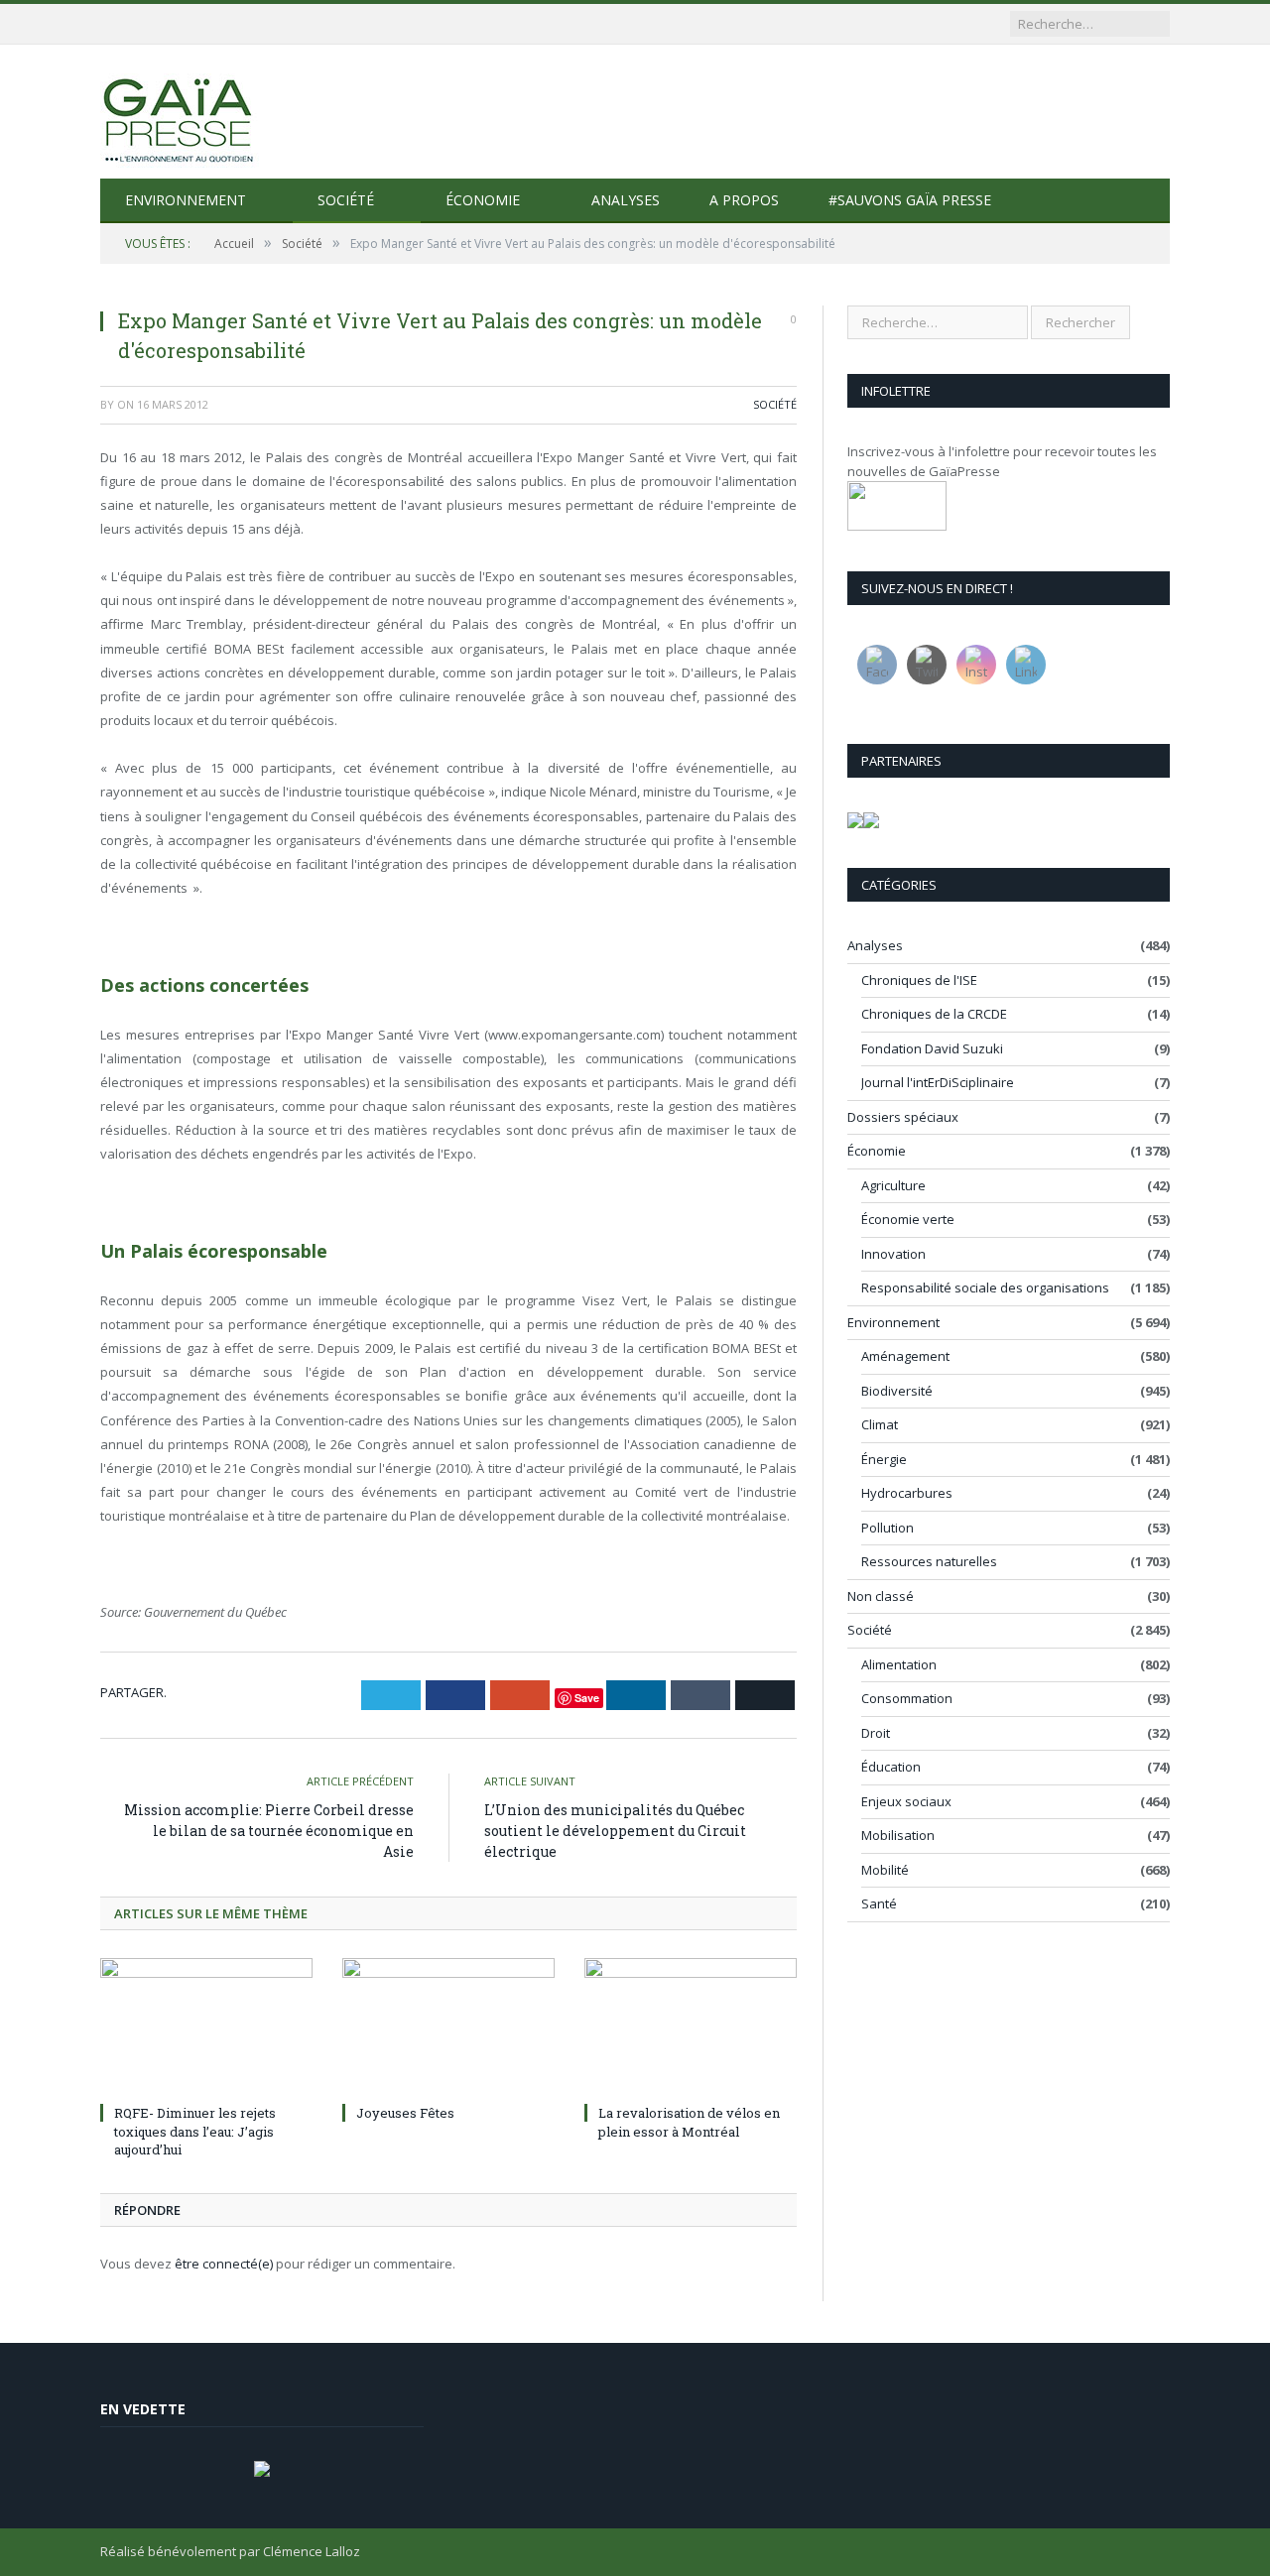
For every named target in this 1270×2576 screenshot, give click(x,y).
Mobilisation (898, 1835)
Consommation (907, 1698)
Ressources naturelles (929, 1561)
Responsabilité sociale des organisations (985, 1288)
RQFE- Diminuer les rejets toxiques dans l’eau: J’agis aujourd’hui (195, 2131)
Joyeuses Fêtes (405, 2113)
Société (346, 200)
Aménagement (905, 1356)
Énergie (884, 1459)
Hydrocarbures (907, 1493)
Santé (879, 1903)
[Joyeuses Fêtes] (448, 2027)
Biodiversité (897, 1391)
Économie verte (908, 1219)
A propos (744, 200)
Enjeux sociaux (906, 1801)
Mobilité (885, 1870)
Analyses (626, 200)
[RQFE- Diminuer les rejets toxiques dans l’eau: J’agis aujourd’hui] (206, 2027)
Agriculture (893, 1185)
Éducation (891, 1767)
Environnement (186, 200)
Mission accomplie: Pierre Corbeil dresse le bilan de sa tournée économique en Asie (269, 1831)
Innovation (893, 1254)
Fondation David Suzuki (932, 1048)
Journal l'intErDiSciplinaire (938, 1082)
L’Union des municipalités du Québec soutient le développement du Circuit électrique (615, 1831)
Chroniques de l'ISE (919, 980)
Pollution (888, 1528)
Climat (880, 1424)
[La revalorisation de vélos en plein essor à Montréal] (691, 2027)
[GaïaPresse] (180, 112)
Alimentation (899, 1664)
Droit (876, 1733)
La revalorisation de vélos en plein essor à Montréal (689, 2122)
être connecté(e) (224, 2264)
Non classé (881, 1596)
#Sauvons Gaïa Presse (910, 200)
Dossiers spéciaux (903, 1117)
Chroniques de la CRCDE (934, 1014)
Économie (483, 200)
